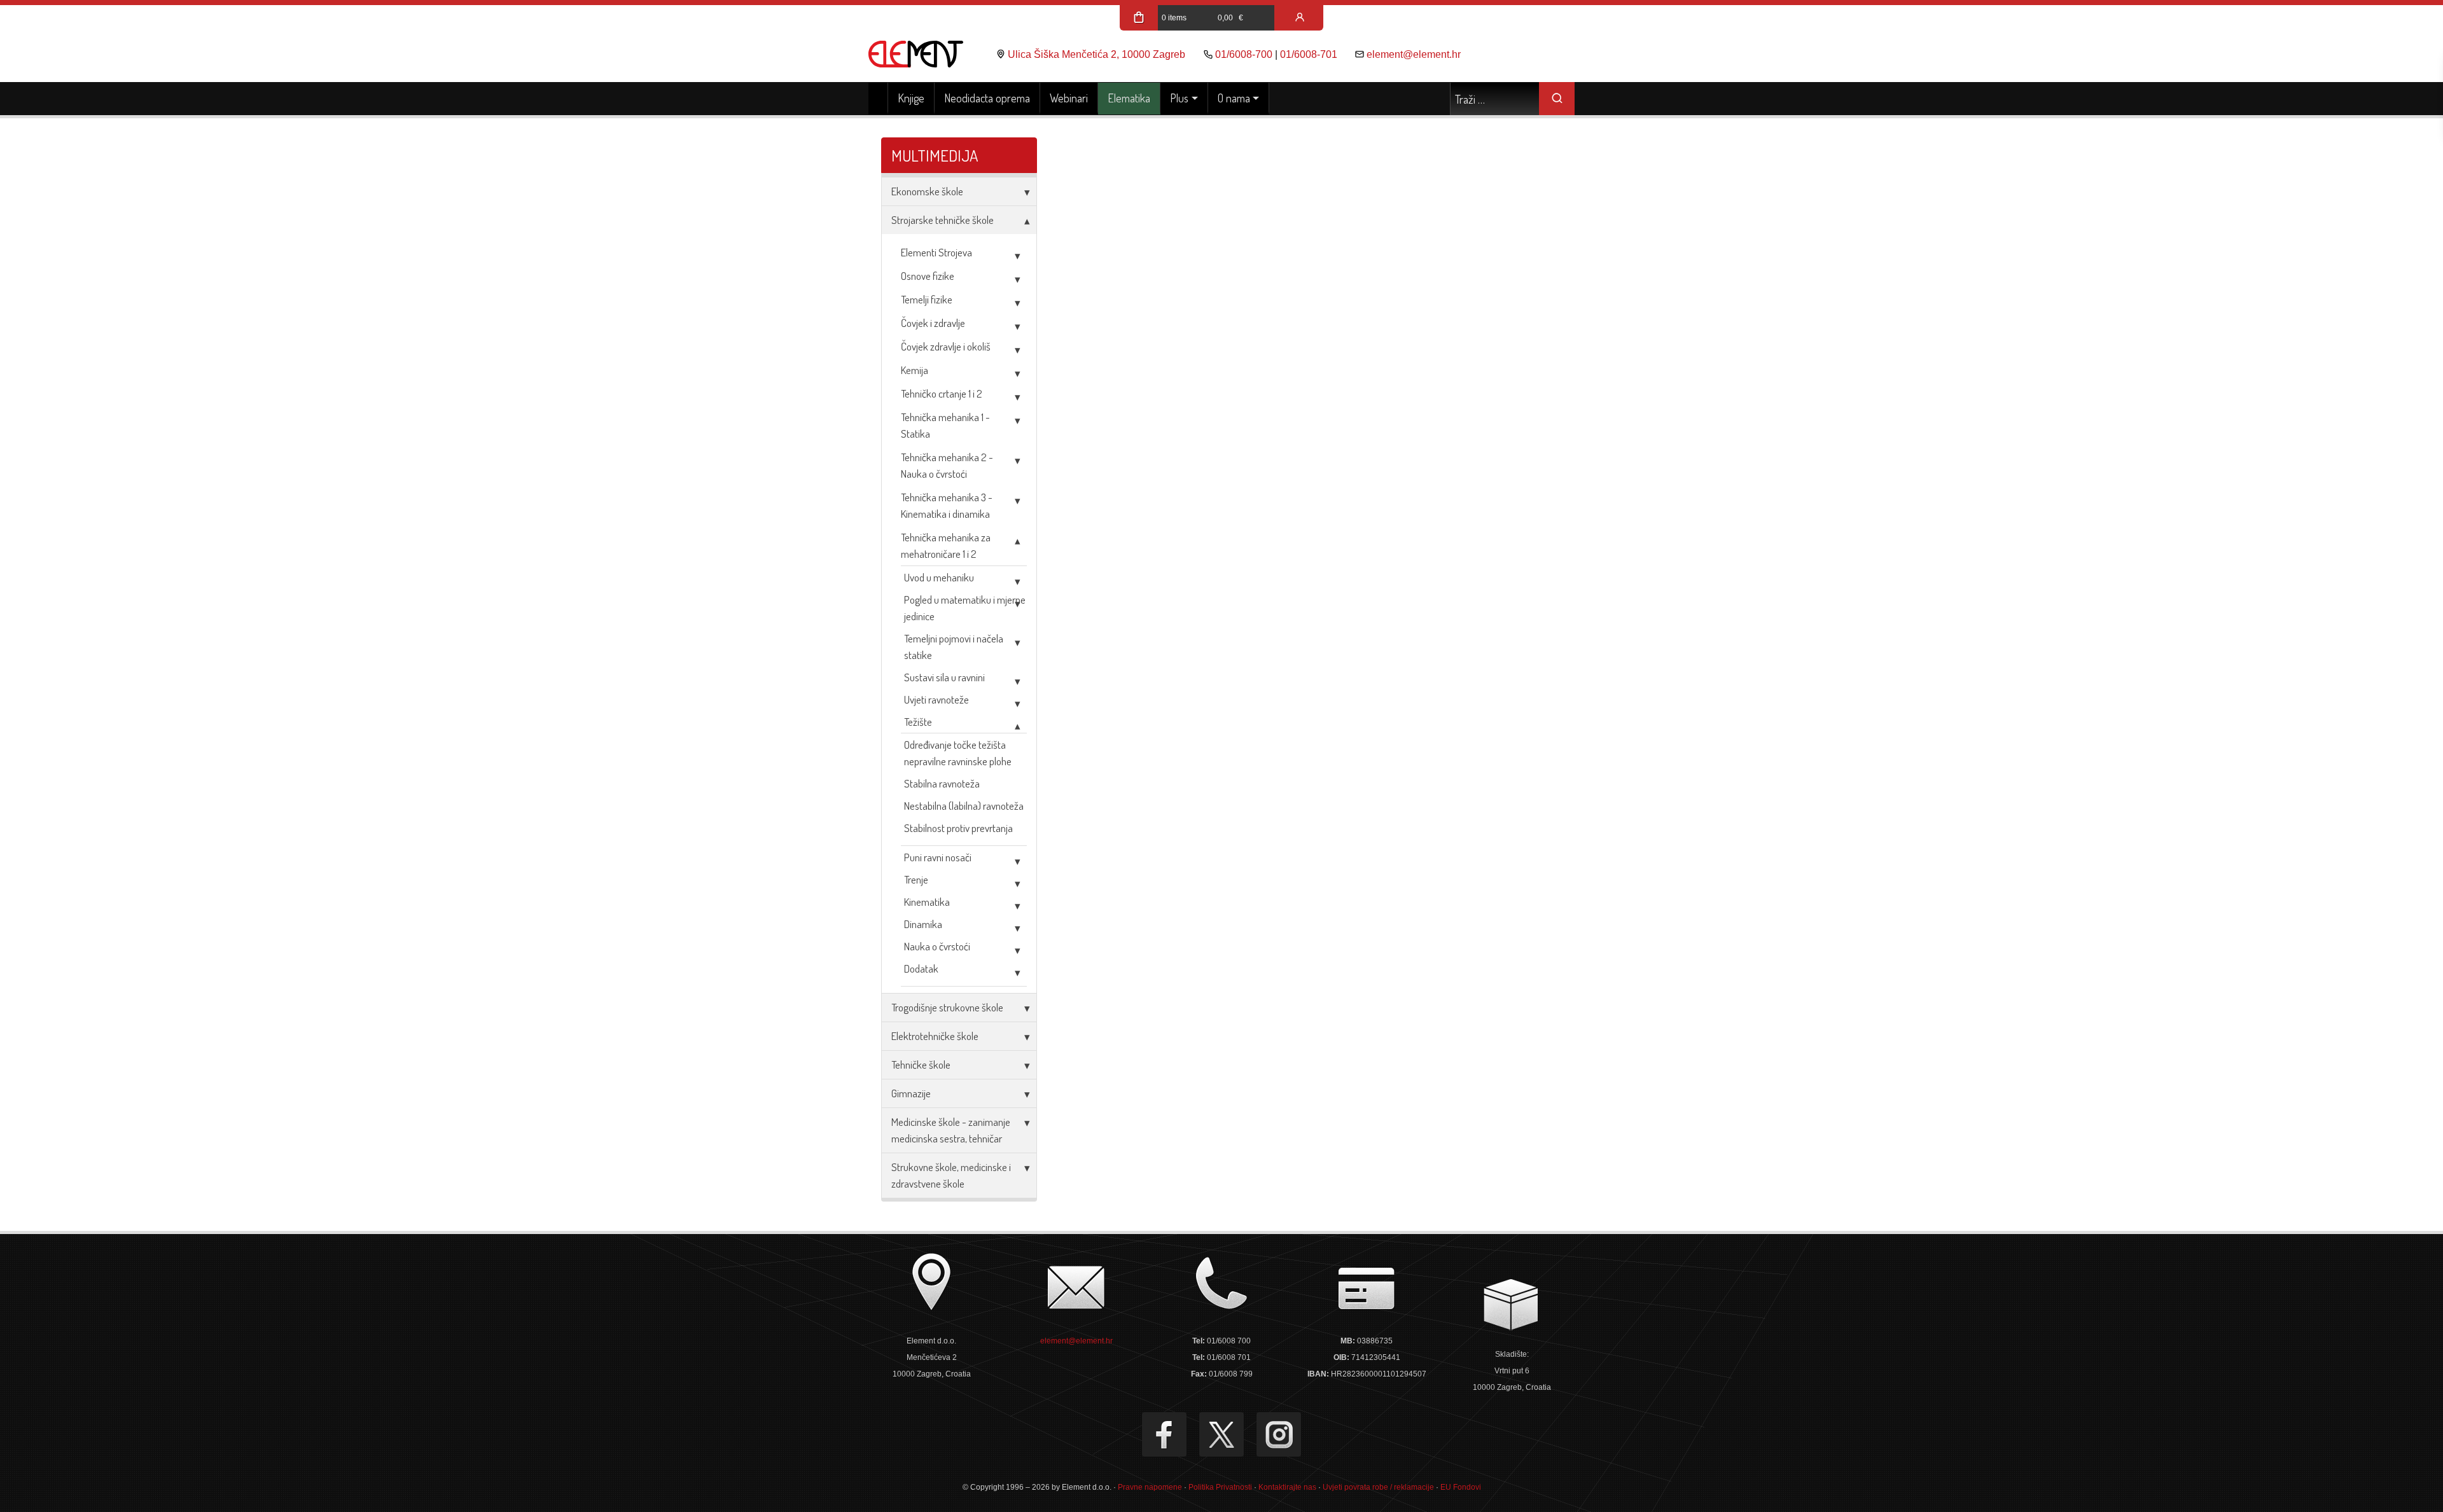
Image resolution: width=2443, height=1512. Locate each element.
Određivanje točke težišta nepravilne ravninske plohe (958, 753)
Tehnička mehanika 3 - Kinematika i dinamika (947, 505)
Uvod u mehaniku (939, 577)
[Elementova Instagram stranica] (1279, 1434)
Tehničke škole (921, 1065)
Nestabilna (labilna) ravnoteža (964, 806)
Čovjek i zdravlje (933, 323)
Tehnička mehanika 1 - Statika (945, 425)
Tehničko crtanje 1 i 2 (942, 393)
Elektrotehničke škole (935, 1036)
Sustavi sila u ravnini (944, 677)
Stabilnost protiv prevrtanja (958, 828)
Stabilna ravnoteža (942, 783)
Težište (918, 722)
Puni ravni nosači (938, 857)
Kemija (915, 370)
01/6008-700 (1244, 54)
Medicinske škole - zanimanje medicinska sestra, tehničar (951, 1130)
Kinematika (927, 902)
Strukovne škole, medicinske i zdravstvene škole (951, 1175)
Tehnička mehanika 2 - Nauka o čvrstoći (947, 465)
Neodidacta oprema (987, 98)
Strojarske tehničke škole (943, 220)
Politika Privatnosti (1220, 1487)
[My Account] (1300, 18)
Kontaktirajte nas (1287, 1487)
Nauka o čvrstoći (937, 946)
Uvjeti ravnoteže (936, 699)
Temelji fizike (927, 299)
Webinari (1069, 98)
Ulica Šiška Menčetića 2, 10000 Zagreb (1096, 54)
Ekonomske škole (927, 191)
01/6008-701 (1309, 54)
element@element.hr (1414, 54)
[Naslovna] (878, 99)
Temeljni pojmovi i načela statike (954, 647)
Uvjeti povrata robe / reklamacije (1378, 1487)
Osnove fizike (928, 276)
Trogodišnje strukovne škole (947, 1007)
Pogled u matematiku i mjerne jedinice (965, 608)
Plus (1179, 98)
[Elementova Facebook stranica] (1164, 1434)
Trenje (916, 879)
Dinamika (923, 924)
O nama (1234, 98)
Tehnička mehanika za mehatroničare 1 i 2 (946, 545)
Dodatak (921, 968)
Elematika (1129, 98)
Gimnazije (911, 1093)
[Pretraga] (1557, 99)
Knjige (911, 98)
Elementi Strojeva (936, 252)
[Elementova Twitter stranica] (1221, 1434)
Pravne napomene (1150, 1487)
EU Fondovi (1461, 1487)
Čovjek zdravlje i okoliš (946, 346)
